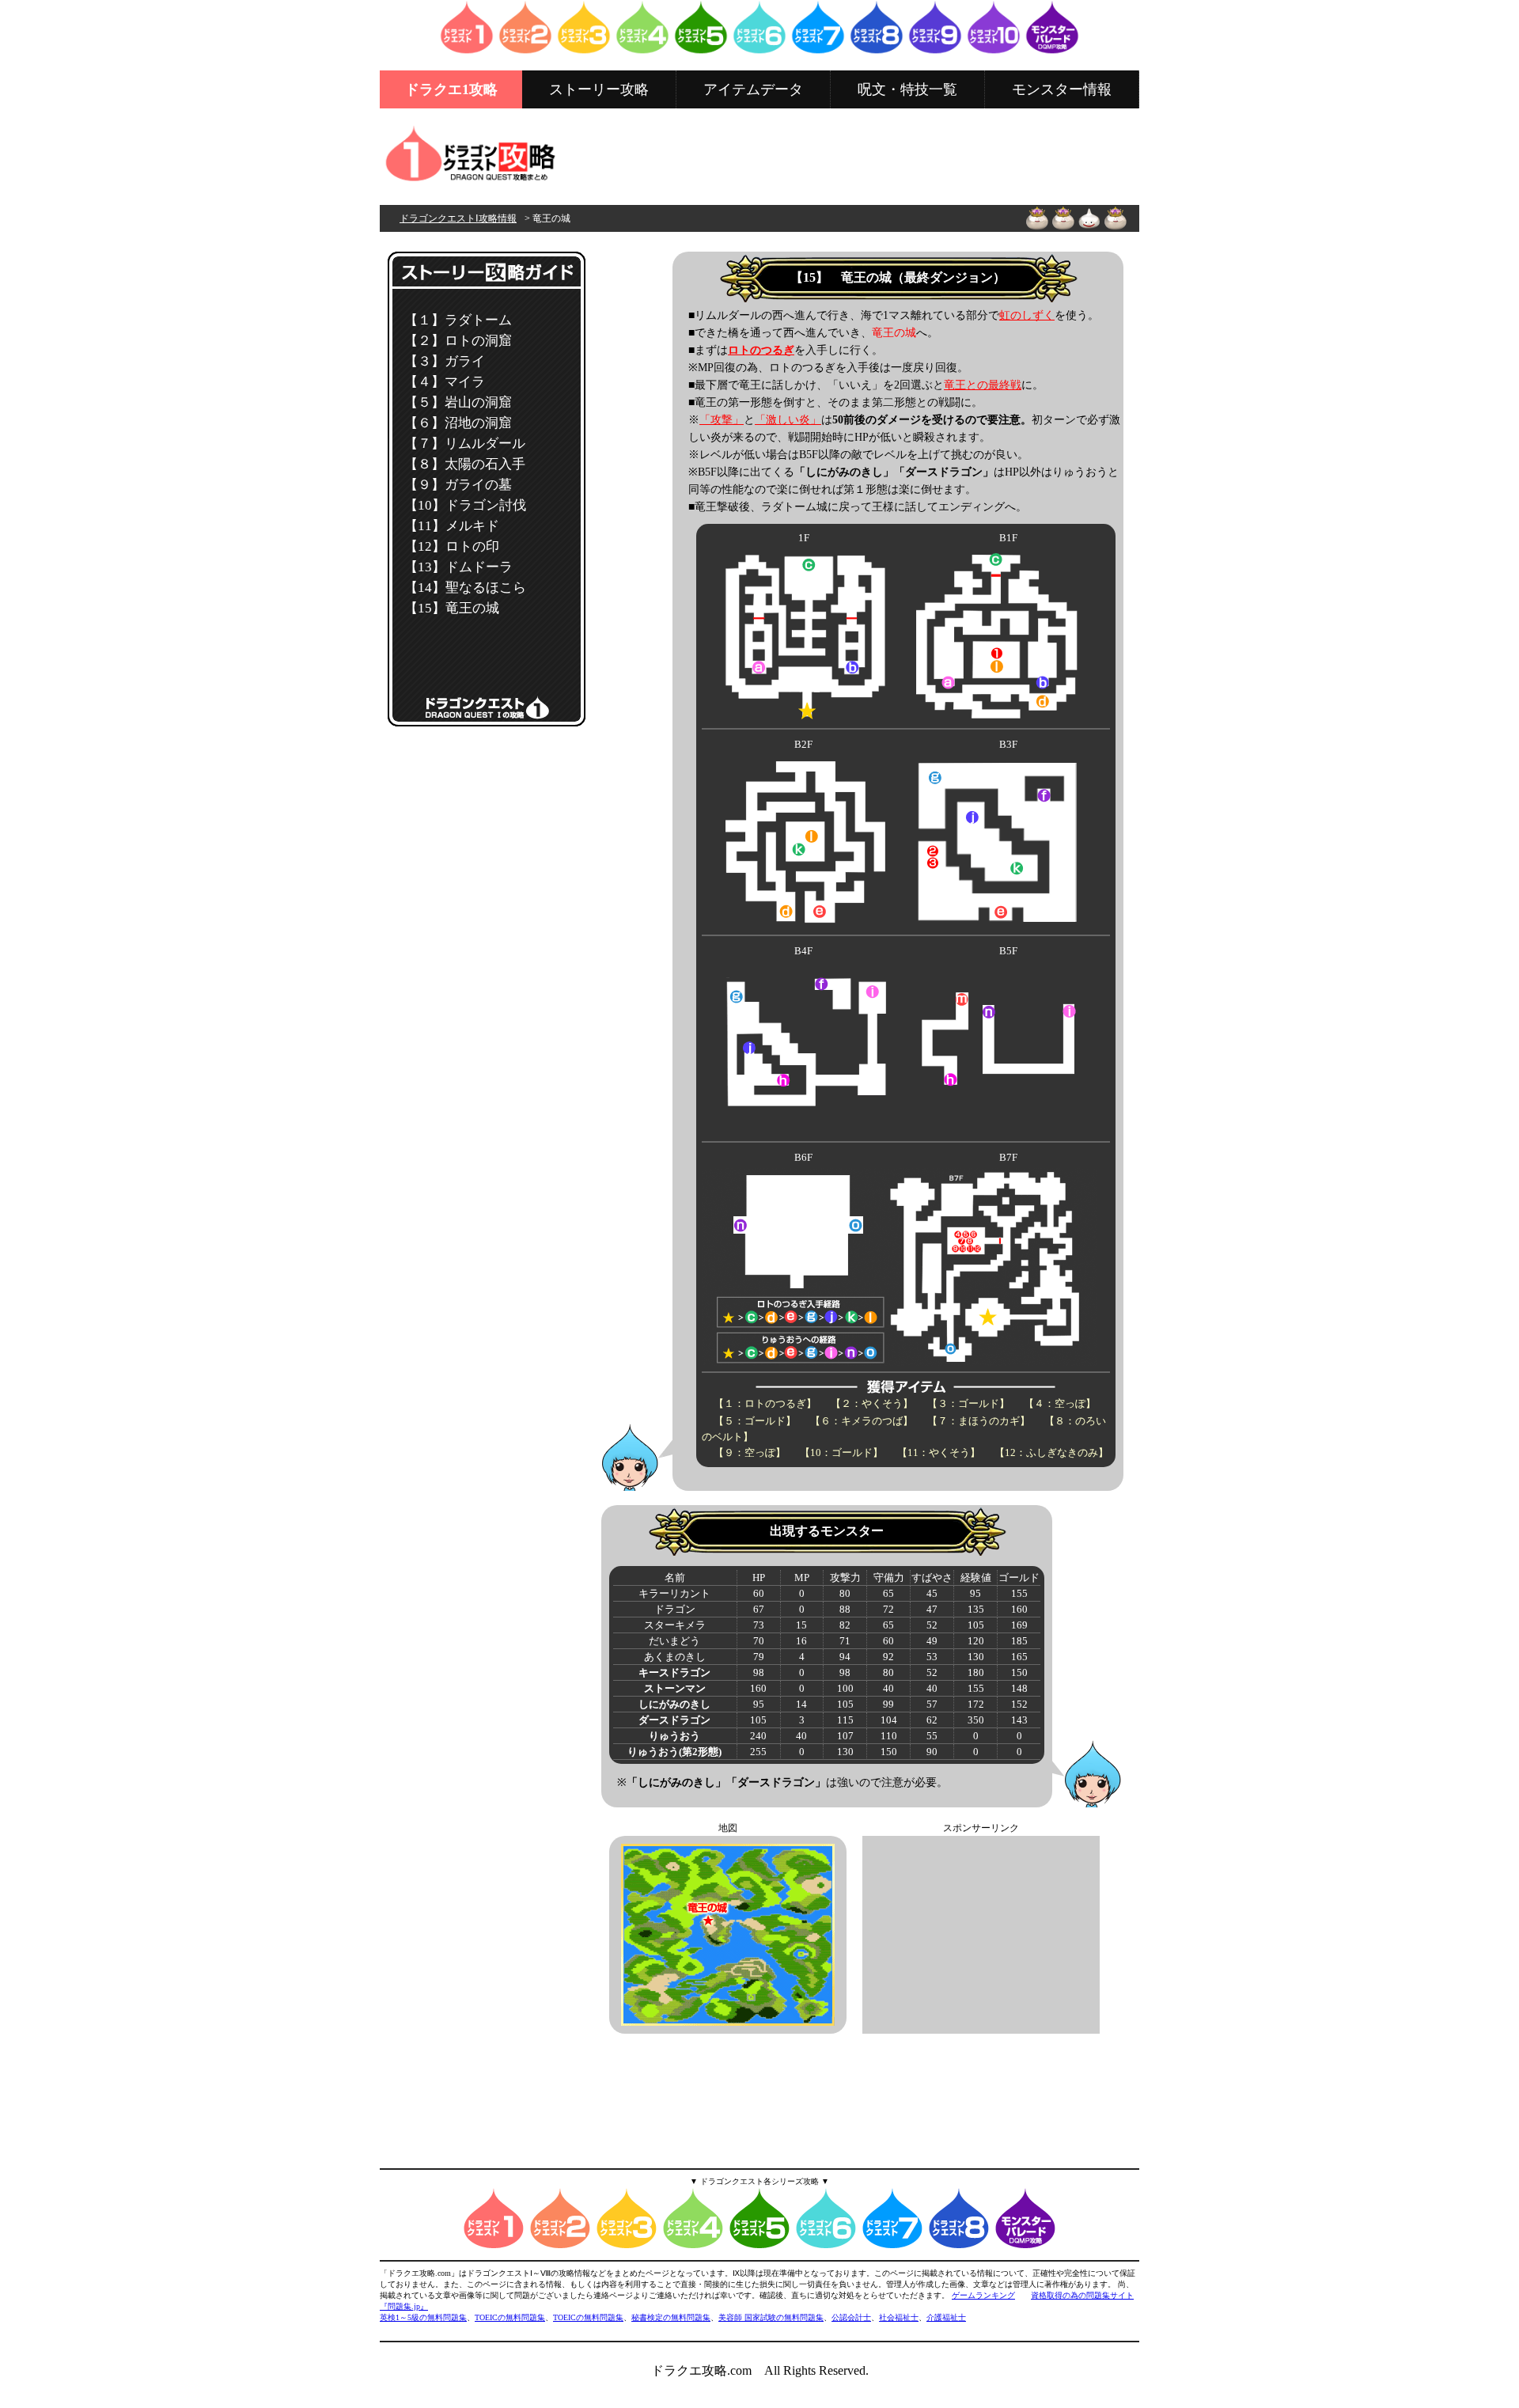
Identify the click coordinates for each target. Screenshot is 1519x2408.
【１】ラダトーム (458, 320)
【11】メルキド (452, 526)
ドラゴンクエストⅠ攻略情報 (458, 218)
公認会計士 (851, 2317)
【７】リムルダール (465, 444)
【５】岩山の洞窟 (458, 402)
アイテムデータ (753, 89)
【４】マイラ (445, 382)
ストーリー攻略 (599, 89)
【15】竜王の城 (452, 608)
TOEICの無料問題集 (510, 2317)
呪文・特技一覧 (907, 89)
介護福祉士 (946, 2317)
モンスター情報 (1062, 89)
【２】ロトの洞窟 (458, 341)
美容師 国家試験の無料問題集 (771, 2317)
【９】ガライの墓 (458, 485)
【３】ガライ (445, 361)
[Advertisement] (850, 156)
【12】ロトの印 (452, 546)
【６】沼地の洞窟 (458, 423)
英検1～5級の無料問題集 (423, 2317)
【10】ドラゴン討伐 (465, 505)
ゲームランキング (983, 2295)
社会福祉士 (899, 2317)
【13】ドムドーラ (458, 567)
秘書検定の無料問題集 (671, 2317)
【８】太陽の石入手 (465, 464)
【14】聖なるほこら (465, 588)
